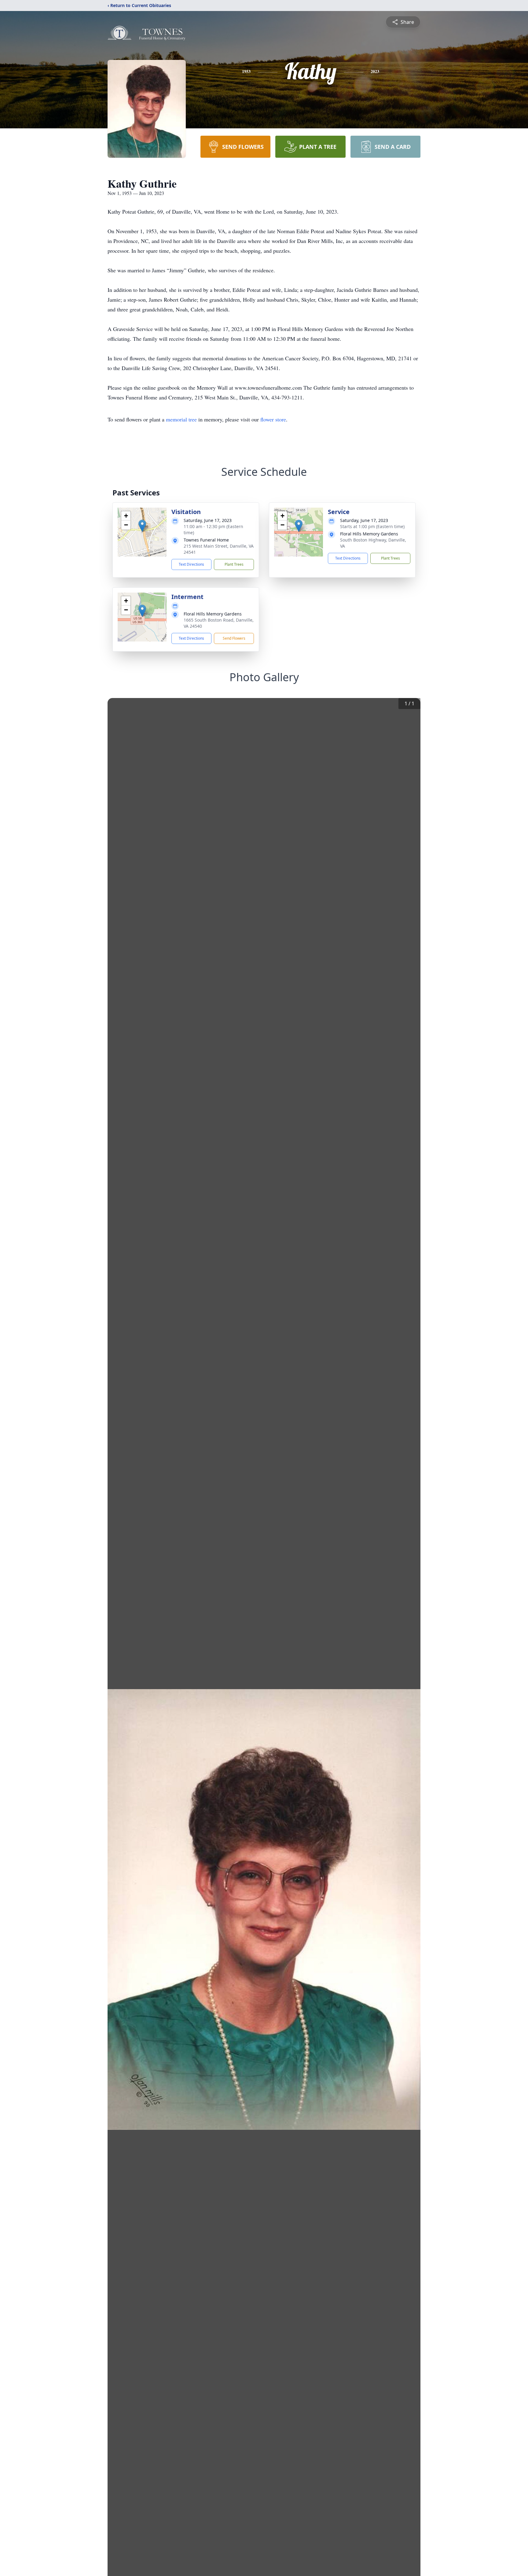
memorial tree (181, 419)
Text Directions (191, 564)
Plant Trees (234, 564)
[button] (142, 526)
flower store (273, 419)
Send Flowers (234, 638)
